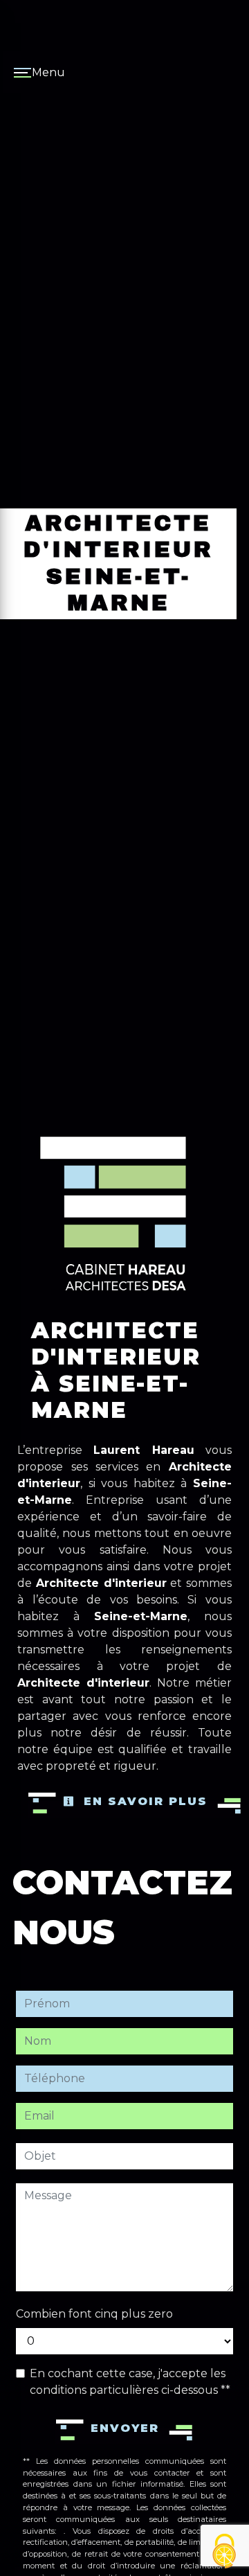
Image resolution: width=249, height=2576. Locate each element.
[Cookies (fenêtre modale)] (225, 2552)
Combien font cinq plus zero (94, 2314)
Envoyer (125, 2428)
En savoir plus (143, 1801)
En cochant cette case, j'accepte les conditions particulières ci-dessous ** (130, 2382)
